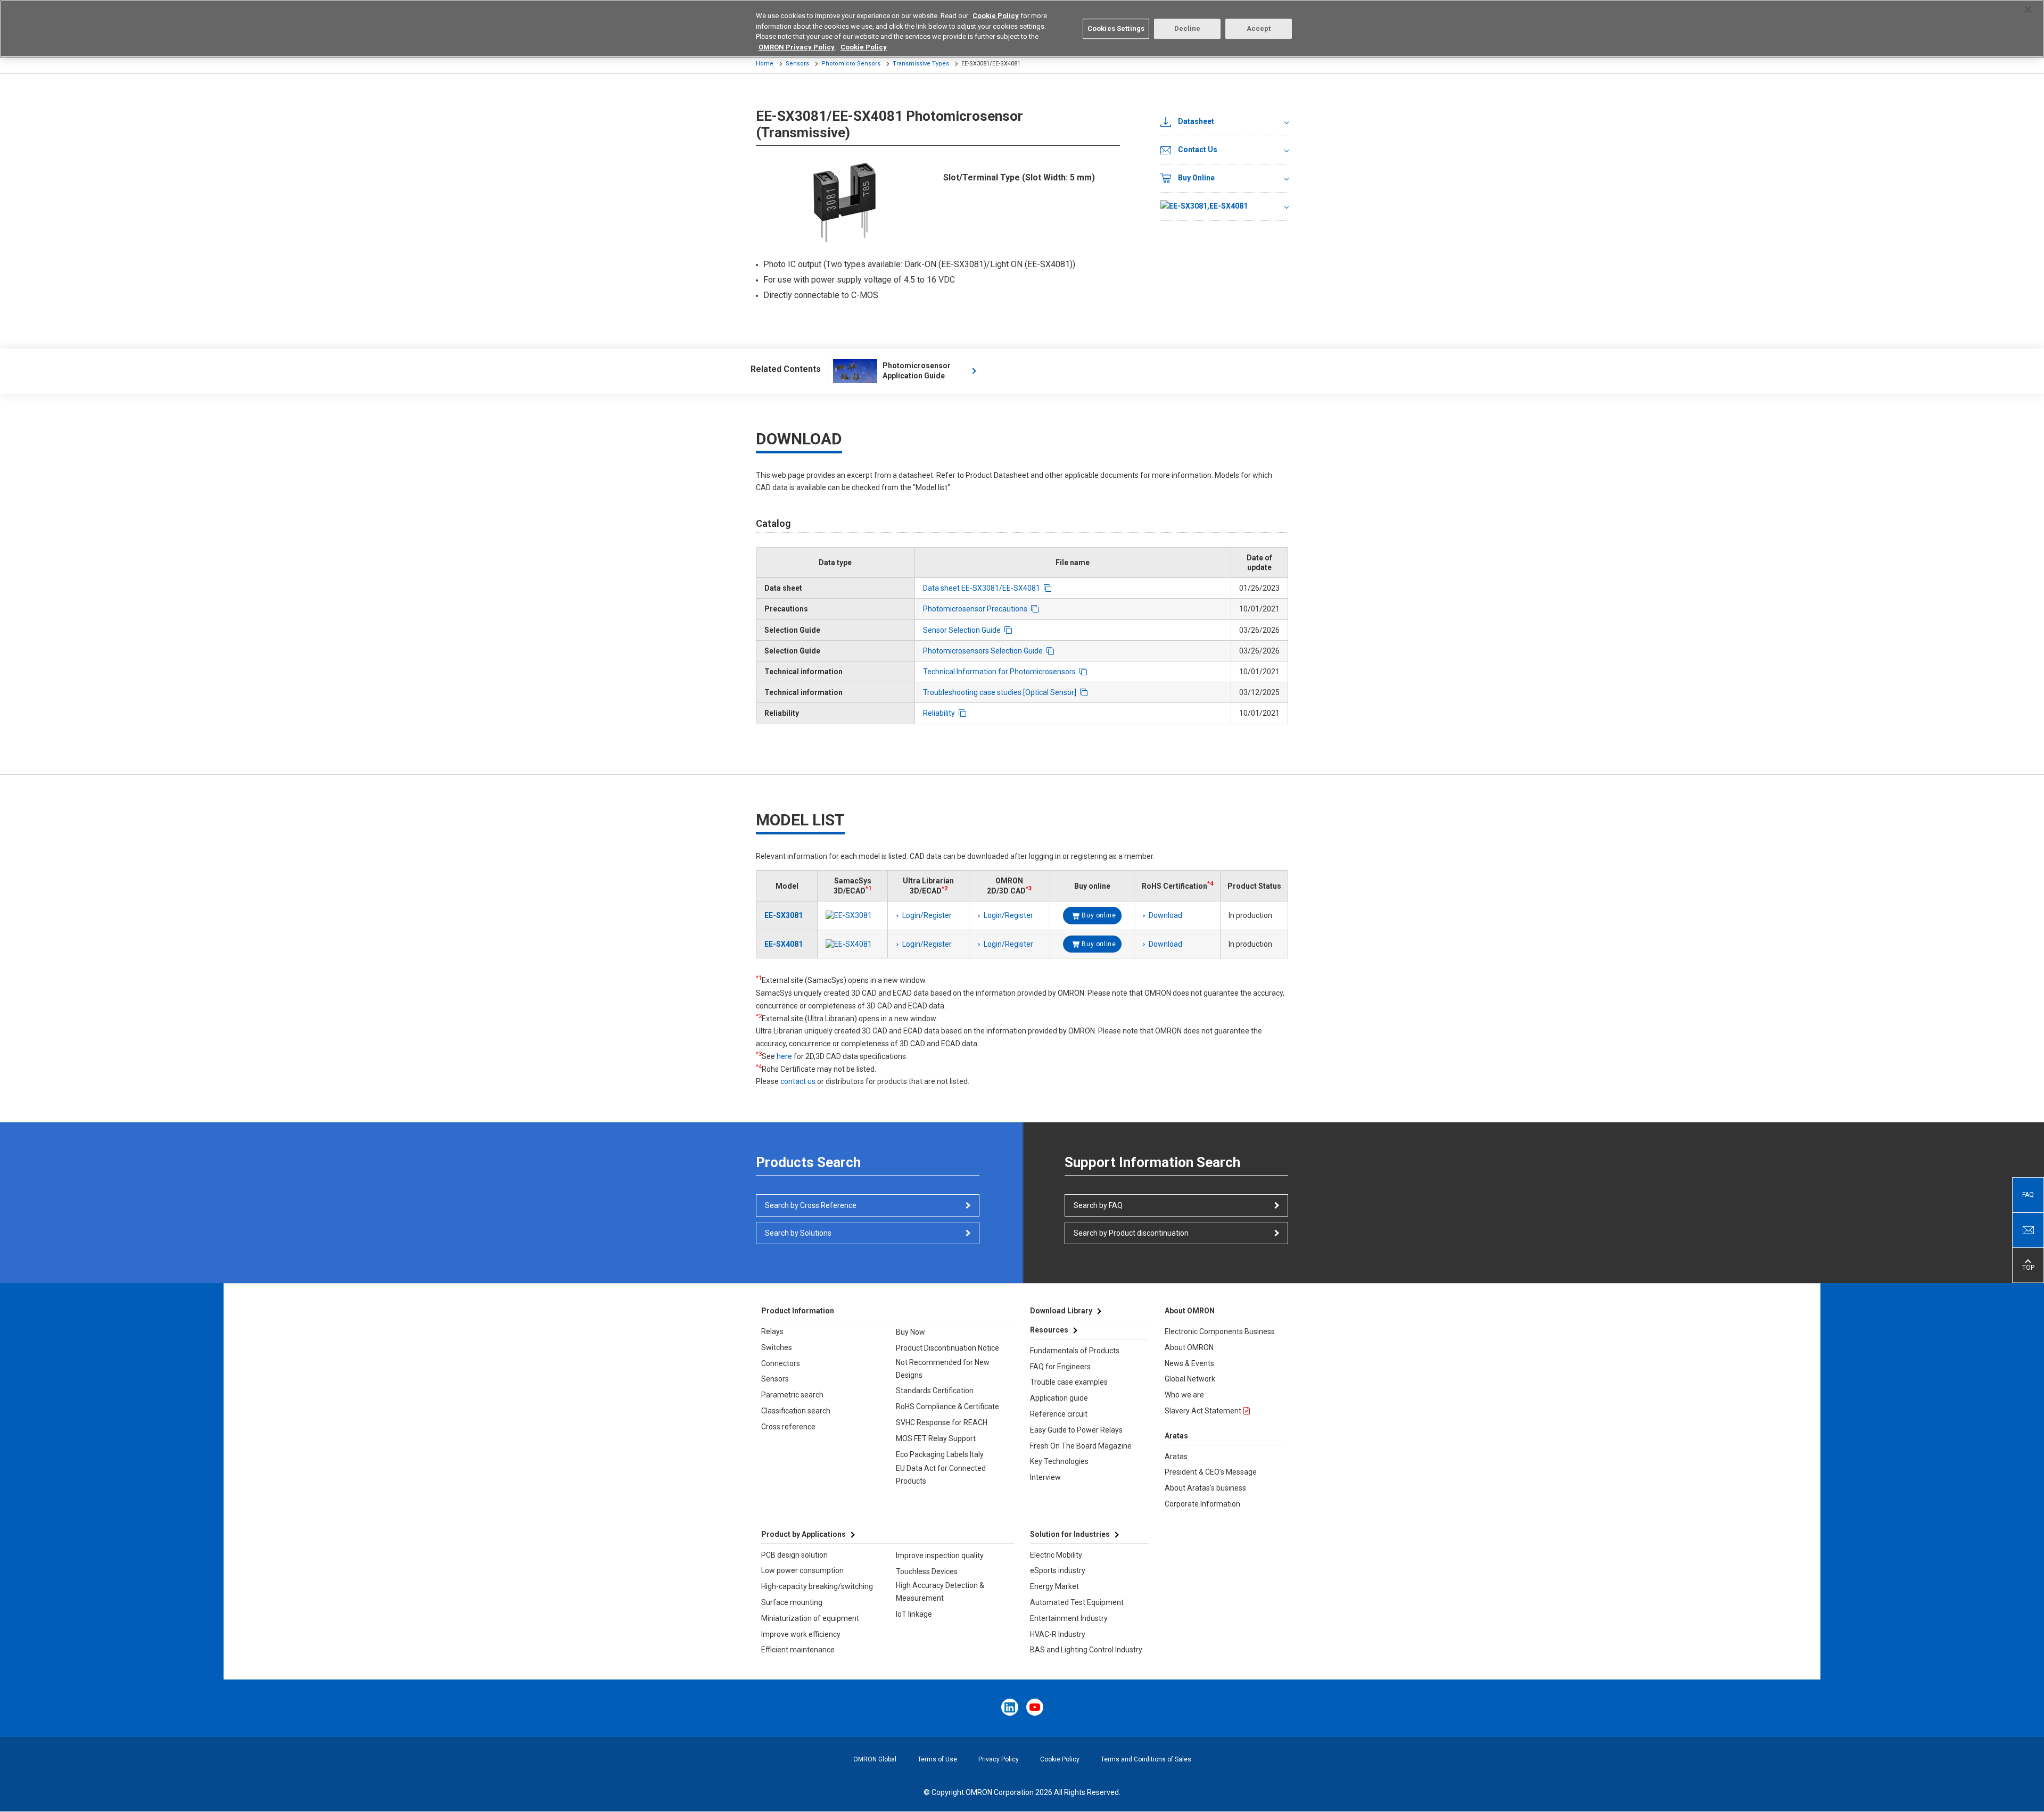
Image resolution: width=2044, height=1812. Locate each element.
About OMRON (1189, 1347)
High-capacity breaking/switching (817, 1586)
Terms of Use (937, 1759)
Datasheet (1196, 121)
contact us (798, 1081)
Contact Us (1198, 150)
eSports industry (1058, 1570)
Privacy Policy (999, 1759)
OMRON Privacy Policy (797, 47)
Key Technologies (1059, 1461)
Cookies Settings (1116, 28)
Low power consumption (802, 1570)
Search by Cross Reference (811, 1205)
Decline (1188, 28)
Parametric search (792, 1395)
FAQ (2028, 1195)
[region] (1022, 29)
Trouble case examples (1069, 1382)
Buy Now (910, 1332)
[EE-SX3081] (852, 915)
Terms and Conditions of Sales (1146, 1759)
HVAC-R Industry (1058, 1634)
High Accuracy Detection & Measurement (940, 1592)
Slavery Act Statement (1203, 1411)
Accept (1259, 28)
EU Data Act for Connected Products (941, 1475)
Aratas (1176, 1457)
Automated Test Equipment (1077, 1602)
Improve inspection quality (940, 1555)
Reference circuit (1059, 1414)
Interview (1045, 1477)
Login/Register (927, 915)
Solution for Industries (1070, 1534)
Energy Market (1054, 1586)
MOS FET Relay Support (936, 1438)
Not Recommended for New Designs (943, 1369)
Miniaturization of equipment (810, 1618)
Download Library (1061, 1311)
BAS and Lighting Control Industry (1086, 1650)
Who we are (1184, 1395)
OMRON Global (875, 1759)
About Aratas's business (1205, 1488)
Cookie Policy (1060, 1759)
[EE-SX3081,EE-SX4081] (1224, 207)
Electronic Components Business (1220, 1331)
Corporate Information (1202, 1504)
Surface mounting (792, 1602)
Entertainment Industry (1069, 1618)
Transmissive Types (921, 64)
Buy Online (1196, 178)
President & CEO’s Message (1211, 1472)
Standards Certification (935, 1391)
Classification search (796, 1411)
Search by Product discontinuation (1131, 1233)
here (784, 1056)
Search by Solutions (798, 1233)
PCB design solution (794, 1555)
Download (1165, 915)
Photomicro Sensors (851, 64)
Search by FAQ (1098, 1205)
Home (765, 64)
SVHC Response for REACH (942, 1422)
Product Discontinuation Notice (947, 1348)
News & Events (1189, 1363)
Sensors (797, 64)
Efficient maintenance (798, 1650)
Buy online (1099, 915)
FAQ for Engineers (1060, 1367)
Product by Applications (803, 1534)
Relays (772, 1331)
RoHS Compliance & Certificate (947, 1406)
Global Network (1190, 1379)
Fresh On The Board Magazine (1081, 1446)
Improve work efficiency (801, 1634)
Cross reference (788, 1427)
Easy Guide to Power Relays (1076, 1430)
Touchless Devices (927, 1571)
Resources (1049, 1330)
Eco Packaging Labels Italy (940, 1454)
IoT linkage (914, 1614)
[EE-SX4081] (852, 944)
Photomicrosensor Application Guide (917, 371)
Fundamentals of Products (1075, 1351)
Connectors (781, 1363)
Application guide (1059, 1398)
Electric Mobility (1056, 1555)
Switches (777, 1347)
